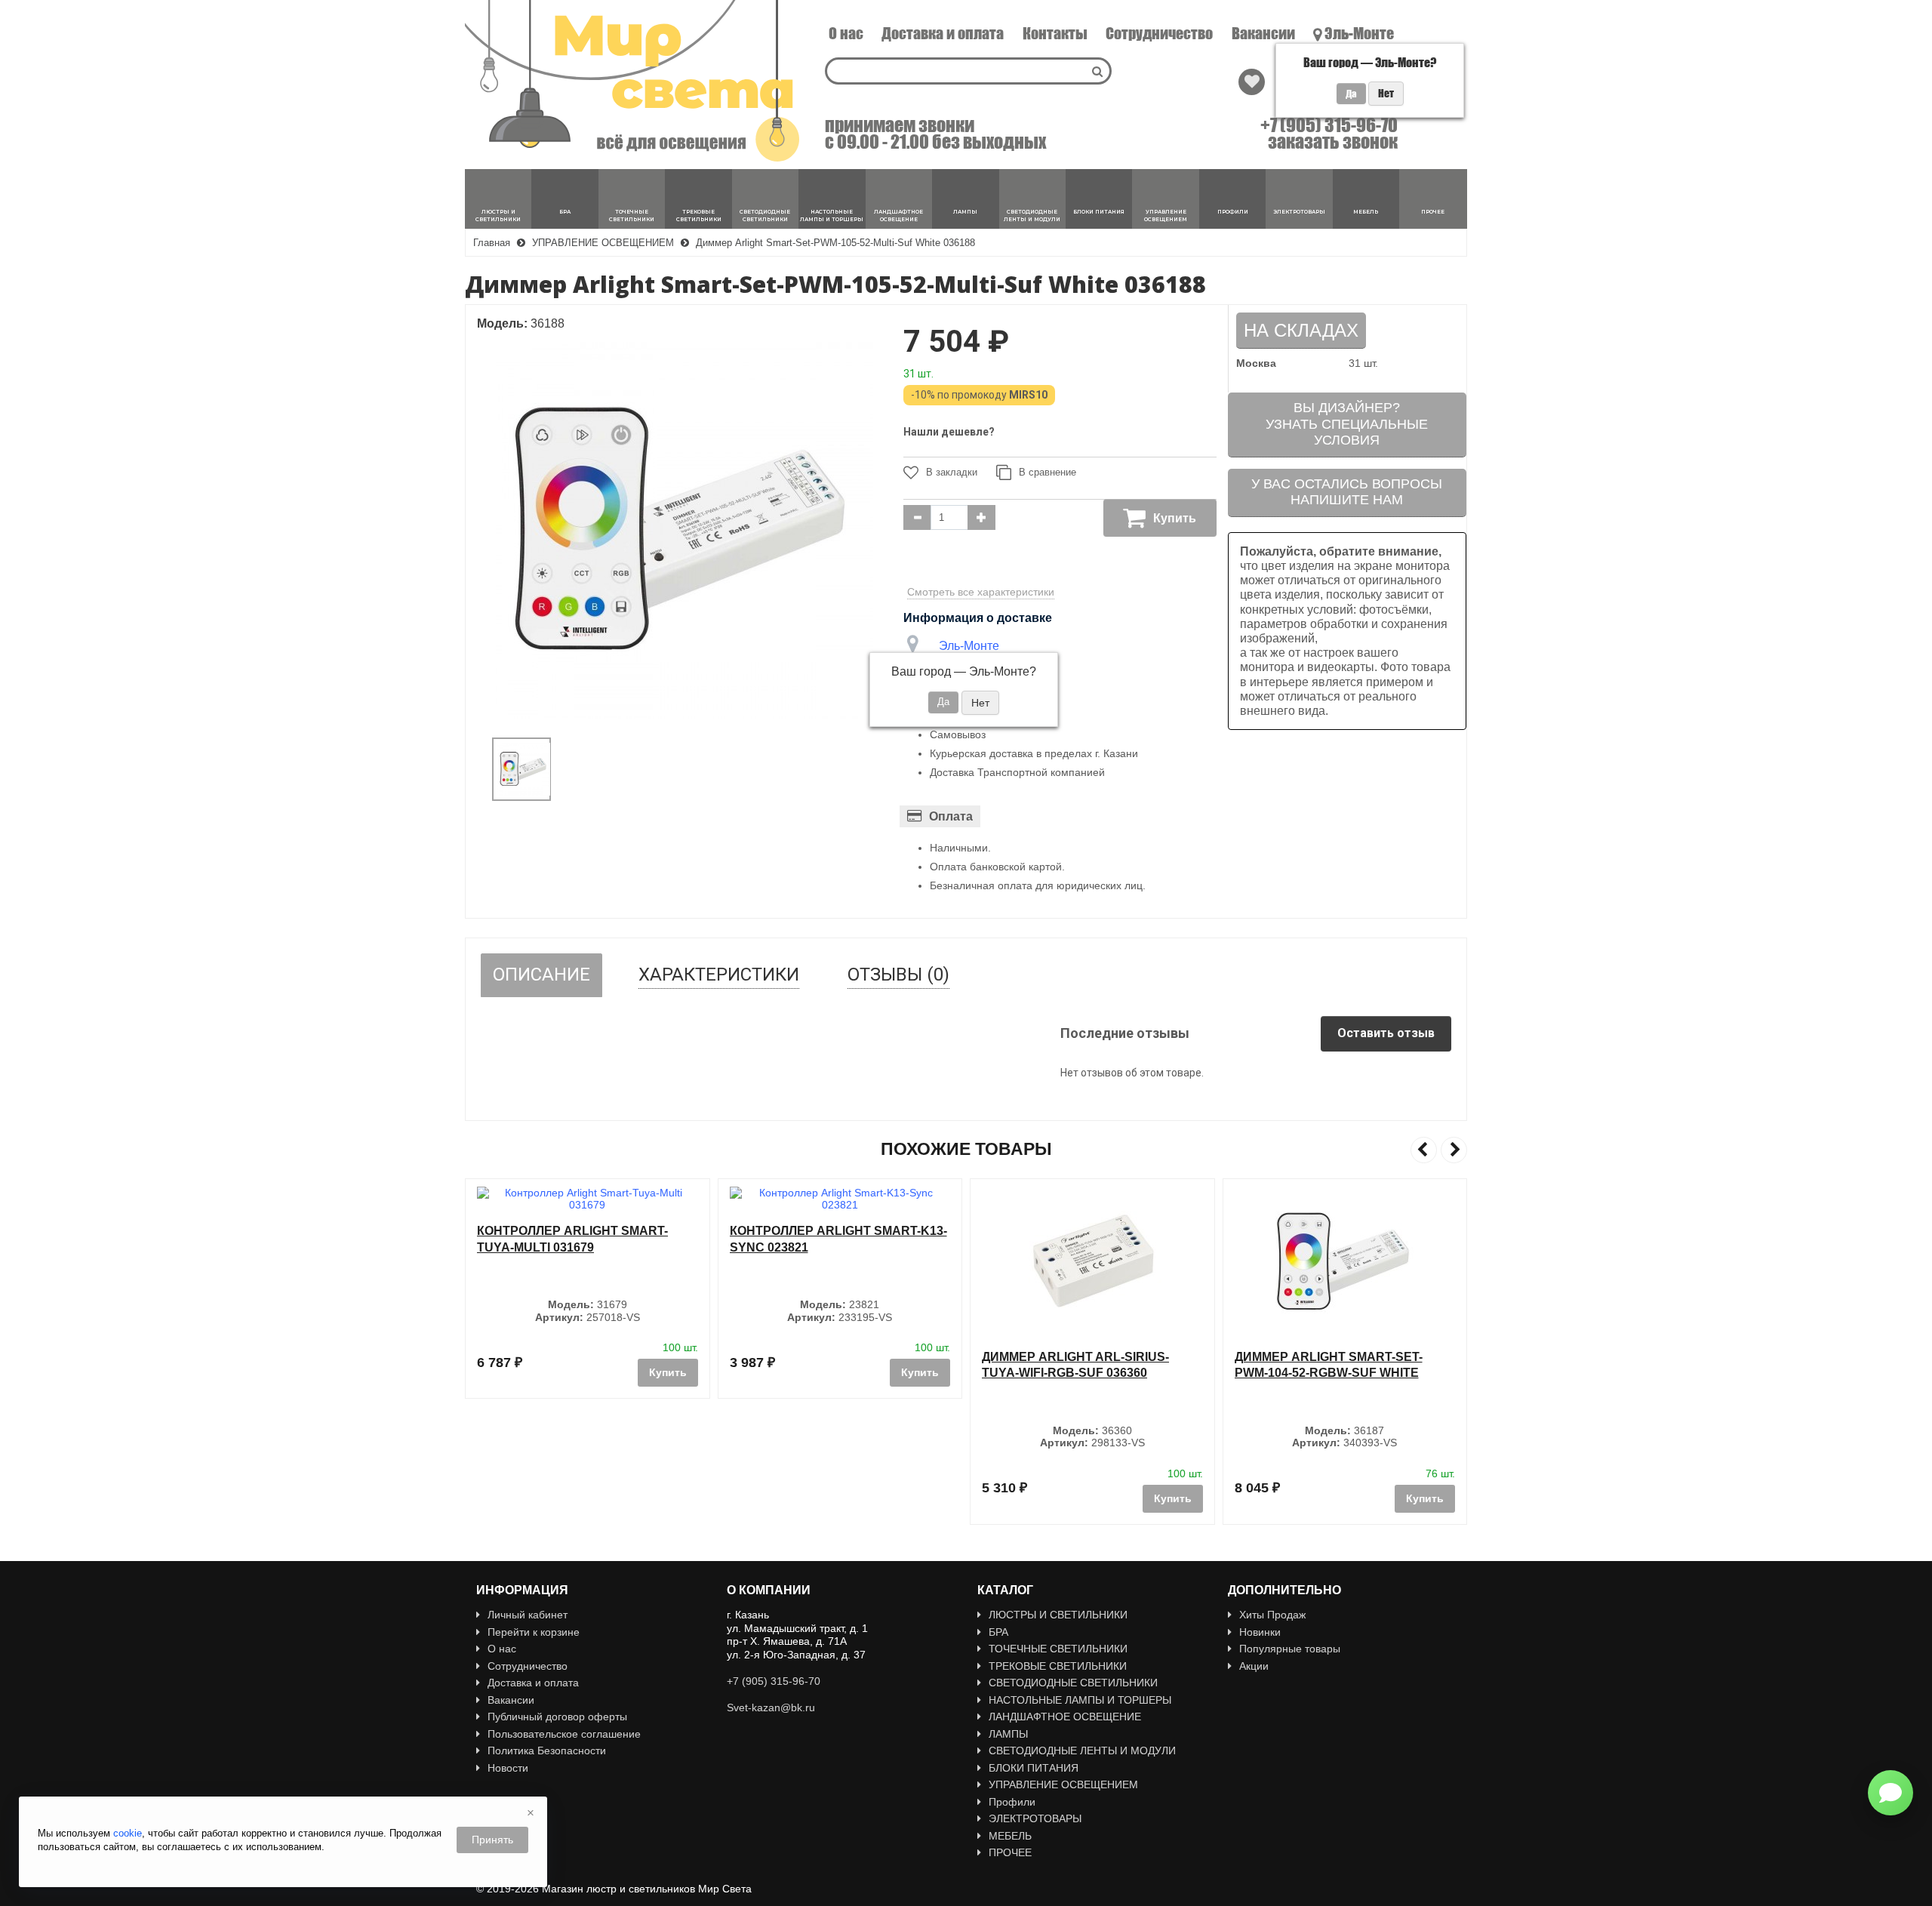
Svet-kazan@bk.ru (771, 1707)
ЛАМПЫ (1008, 1734)
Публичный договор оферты (557, 1717)
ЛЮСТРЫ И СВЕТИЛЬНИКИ (1058, 1615)
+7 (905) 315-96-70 (1329, 125)
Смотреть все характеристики (981, 592)
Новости (508, 1768)
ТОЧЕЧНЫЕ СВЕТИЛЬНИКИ (1058, 1649)
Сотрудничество (1159, 33)
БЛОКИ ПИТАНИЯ (1034, 1768)
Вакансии (1263, 33)
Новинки (1260, 1632)
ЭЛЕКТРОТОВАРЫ (1035, 1818)
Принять (492, 1840)
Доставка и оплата (943, 33)
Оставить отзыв (1386, 1033)
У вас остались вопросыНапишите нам (1347, 492)
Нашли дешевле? (949, 432)
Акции (1254, 1666)
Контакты (1055, 33)
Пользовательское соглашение (564, 1734)
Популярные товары (1290, 1649)
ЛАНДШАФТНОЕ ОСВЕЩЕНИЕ (1065, 1717)
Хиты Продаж (1272, 1615)
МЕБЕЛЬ (1010, 1836)
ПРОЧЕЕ (1010, 1852)
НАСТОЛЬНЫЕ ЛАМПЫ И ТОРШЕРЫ (1080, 1700)
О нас (846, 33)
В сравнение (1048, 472)
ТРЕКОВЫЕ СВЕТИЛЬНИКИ (1058, 1666)
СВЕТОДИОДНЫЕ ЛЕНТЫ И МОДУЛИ (1082, 1751)
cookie (128, 1833)
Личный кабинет (528, 1615)
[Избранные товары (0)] (1252, 82)
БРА (998, 1632)
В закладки (952, 472)
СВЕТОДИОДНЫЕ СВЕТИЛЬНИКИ (1073, 1683)
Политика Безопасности (547, 1751)
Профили (1012, 1802)
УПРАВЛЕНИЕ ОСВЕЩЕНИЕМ (1063, 1784)
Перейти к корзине (534, 1632)
